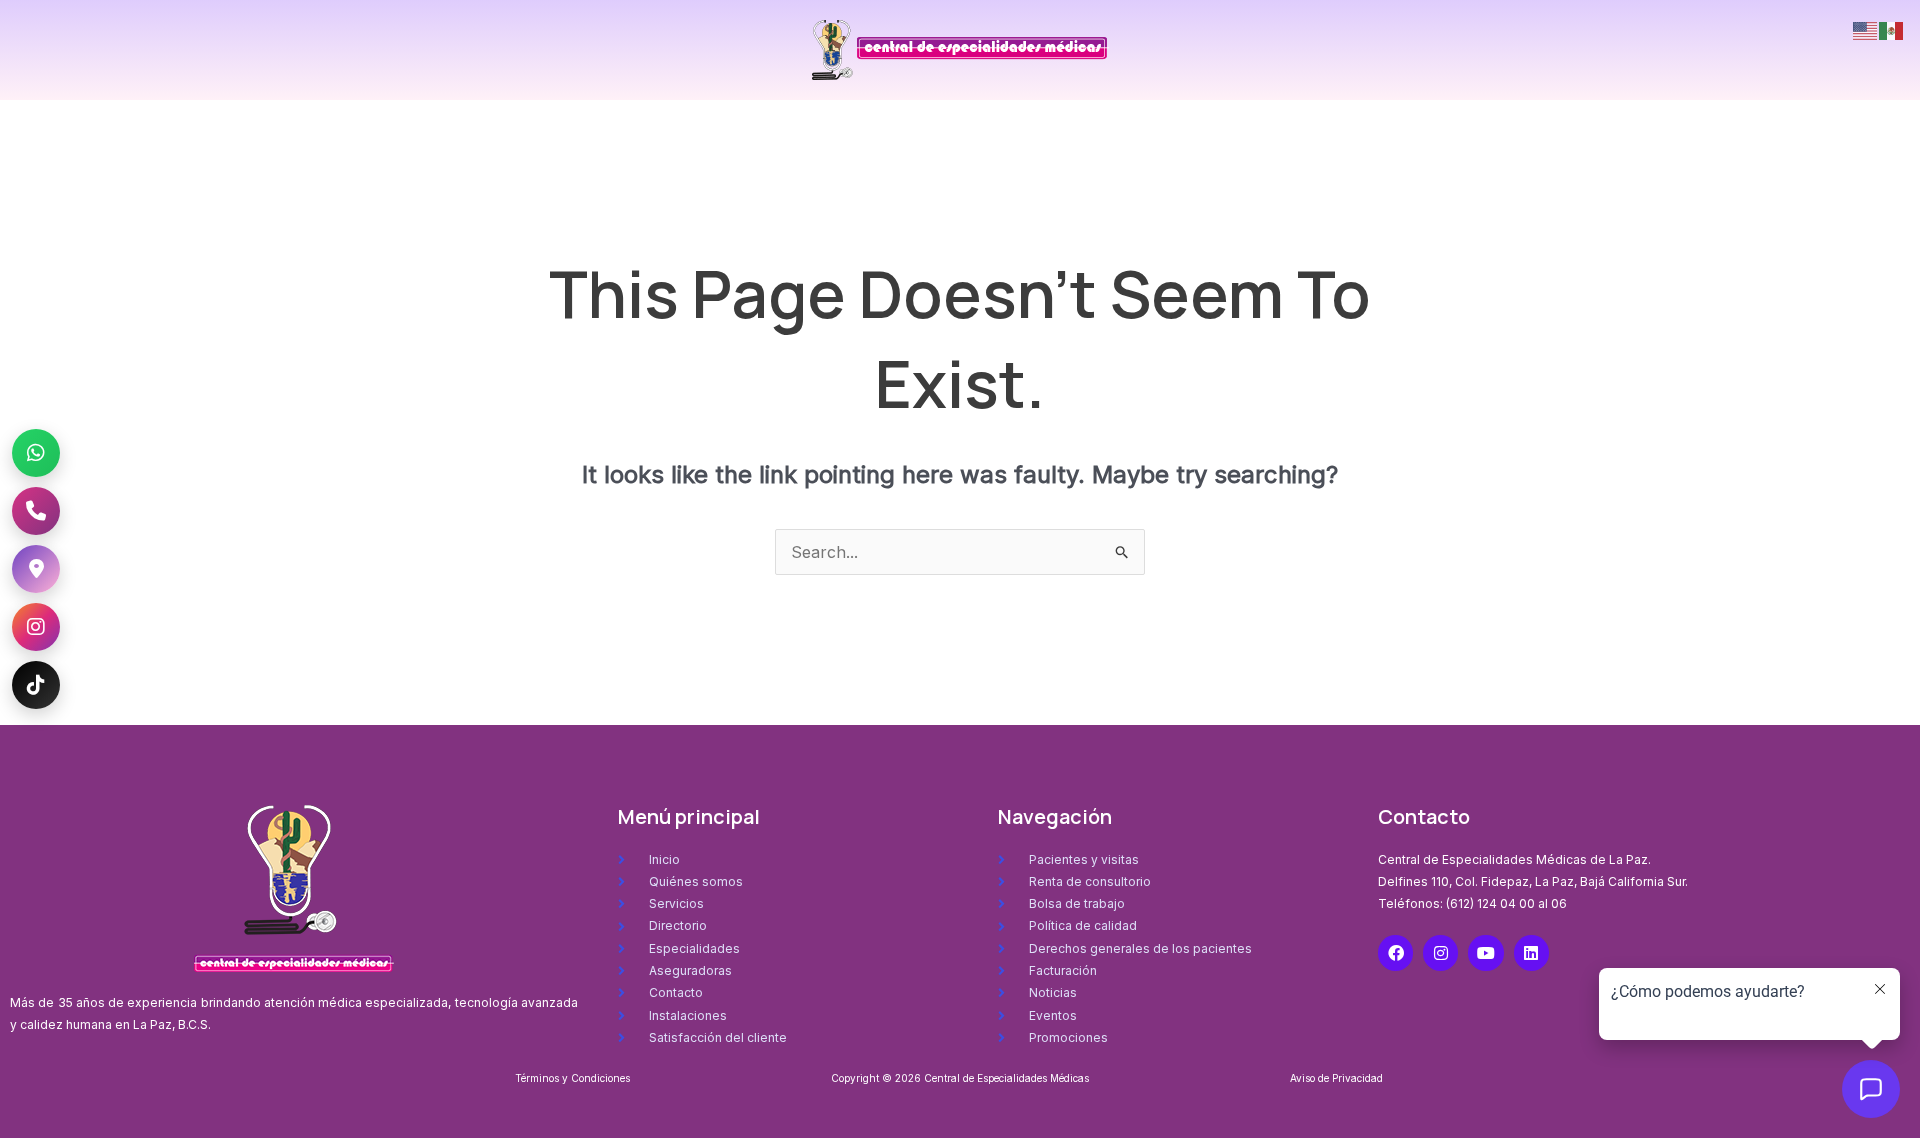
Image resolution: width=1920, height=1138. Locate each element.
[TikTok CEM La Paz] (36, 685)
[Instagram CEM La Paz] (36, 627)
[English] (1866, 29)
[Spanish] (1892, 29)
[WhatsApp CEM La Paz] (36, 453)
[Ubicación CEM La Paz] (36, 569)
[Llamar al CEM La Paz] (36, 511)
